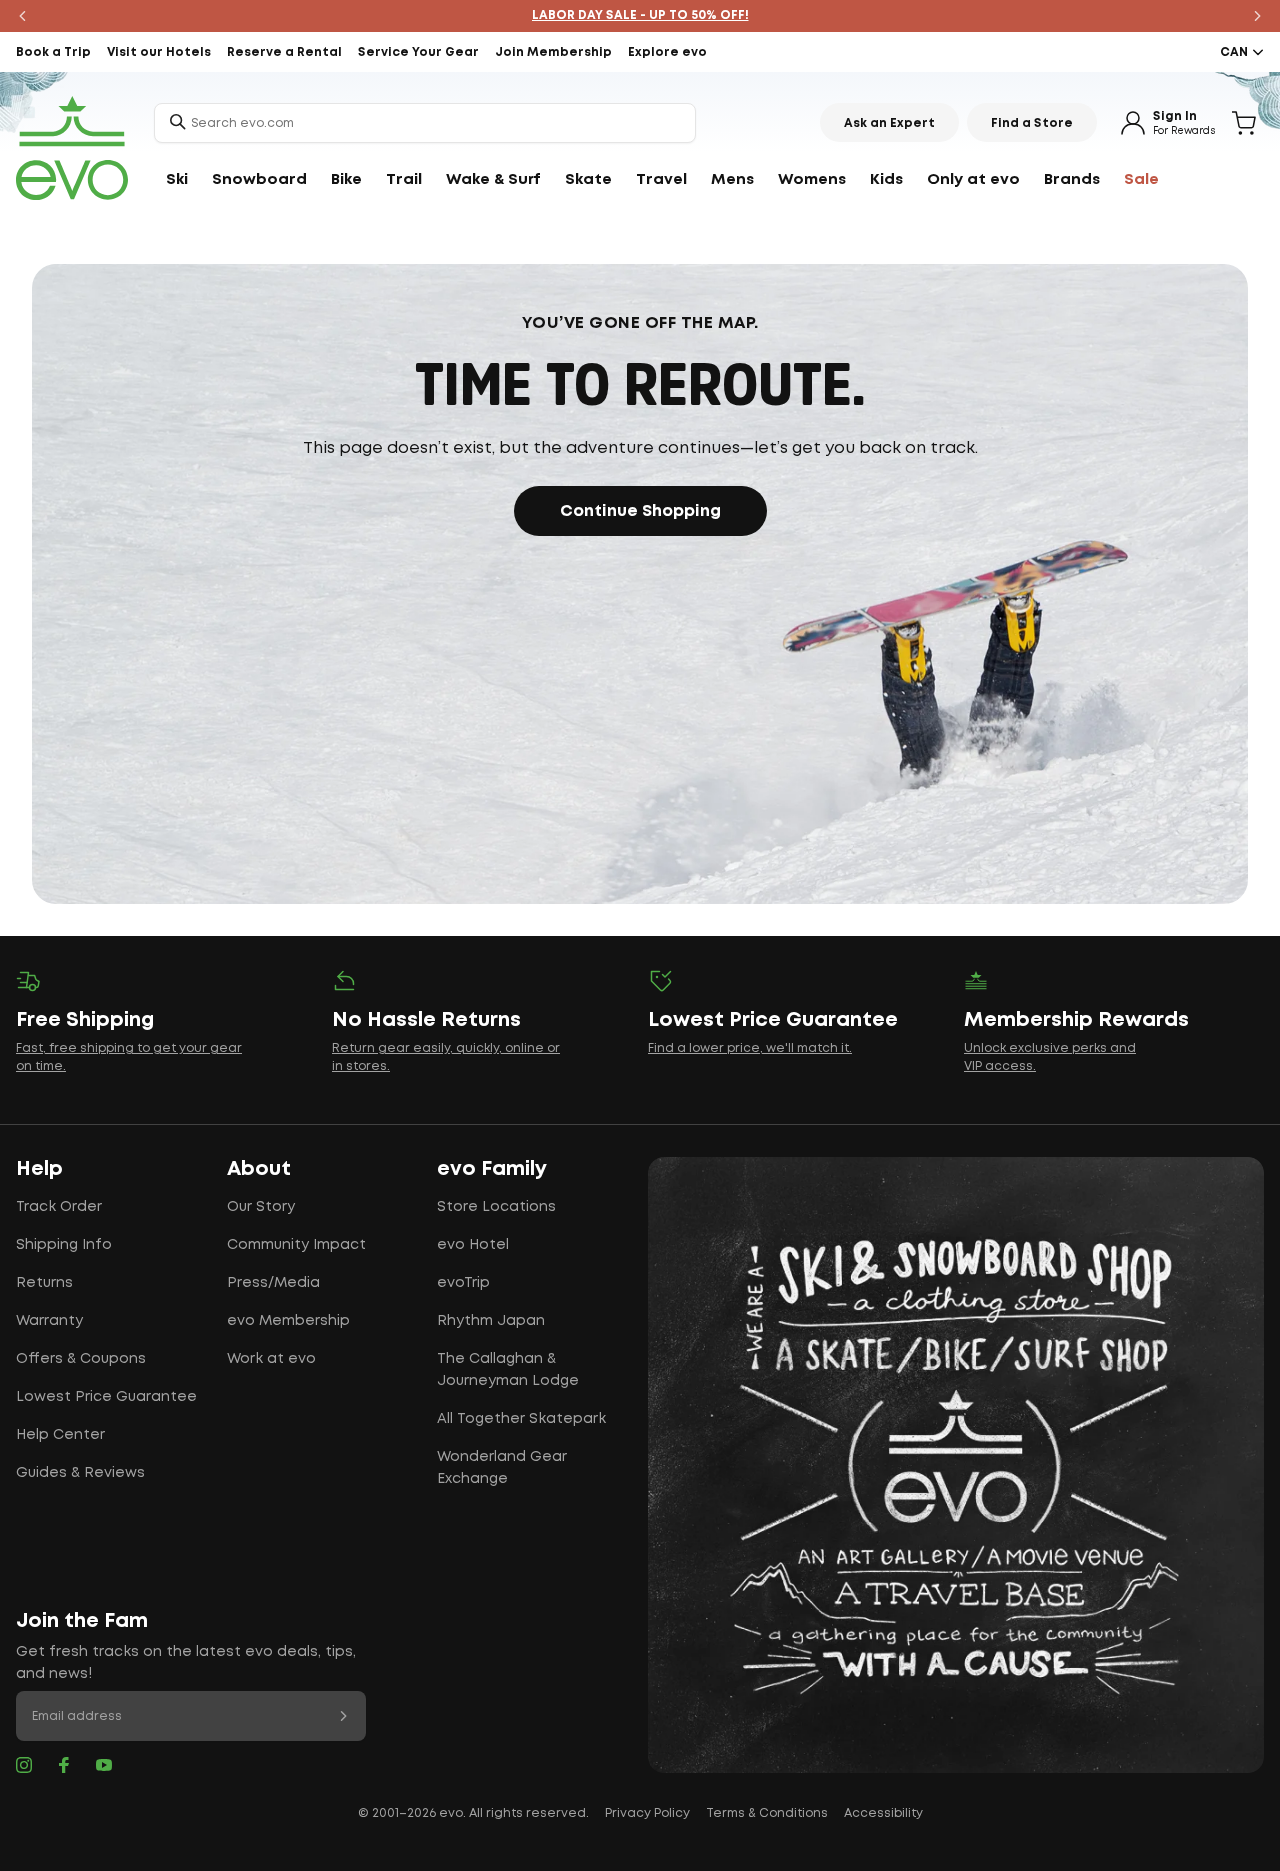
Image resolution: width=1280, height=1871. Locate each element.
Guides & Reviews (80, 1473)
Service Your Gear (418, 52)
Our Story (261, 1207)
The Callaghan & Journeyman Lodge (508, 1370)
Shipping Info (64, 1245)
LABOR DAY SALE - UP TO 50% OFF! (640, 15)
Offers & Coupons (81, 1359)
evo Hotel (473, 1245)
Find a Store (1032, 123)
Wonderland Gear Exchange (502, 1468)
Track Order (59, 1207)
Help (39, 1169)
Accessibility (883, 1813)
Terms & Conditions (767, 1813)
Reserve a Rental (284, 52)
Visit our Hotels (159, 52)
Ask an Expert (889, 123)
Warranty (49, 1321)
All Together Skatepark (521, 1419)
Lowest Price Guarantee (106, 1397)
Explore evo (667, 52)
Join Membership (553, 52)
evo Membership (288, 1321)
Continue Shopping (640, 511)
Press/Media (273, 1283)
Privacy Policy (647, 1813)
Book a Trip (53, 52)
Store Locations (496, 1207)
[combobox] (425, 123)
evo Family (492, 1169)
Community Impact (296, 1245)
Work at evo (271, 1359)
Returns (44, 1283)
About (259, 1169)
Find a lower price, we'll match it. (750, 1048)
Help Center (60, 1435)
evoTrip (463, 1283)
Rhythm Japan (491, 1321)
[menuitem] (177, 180)
